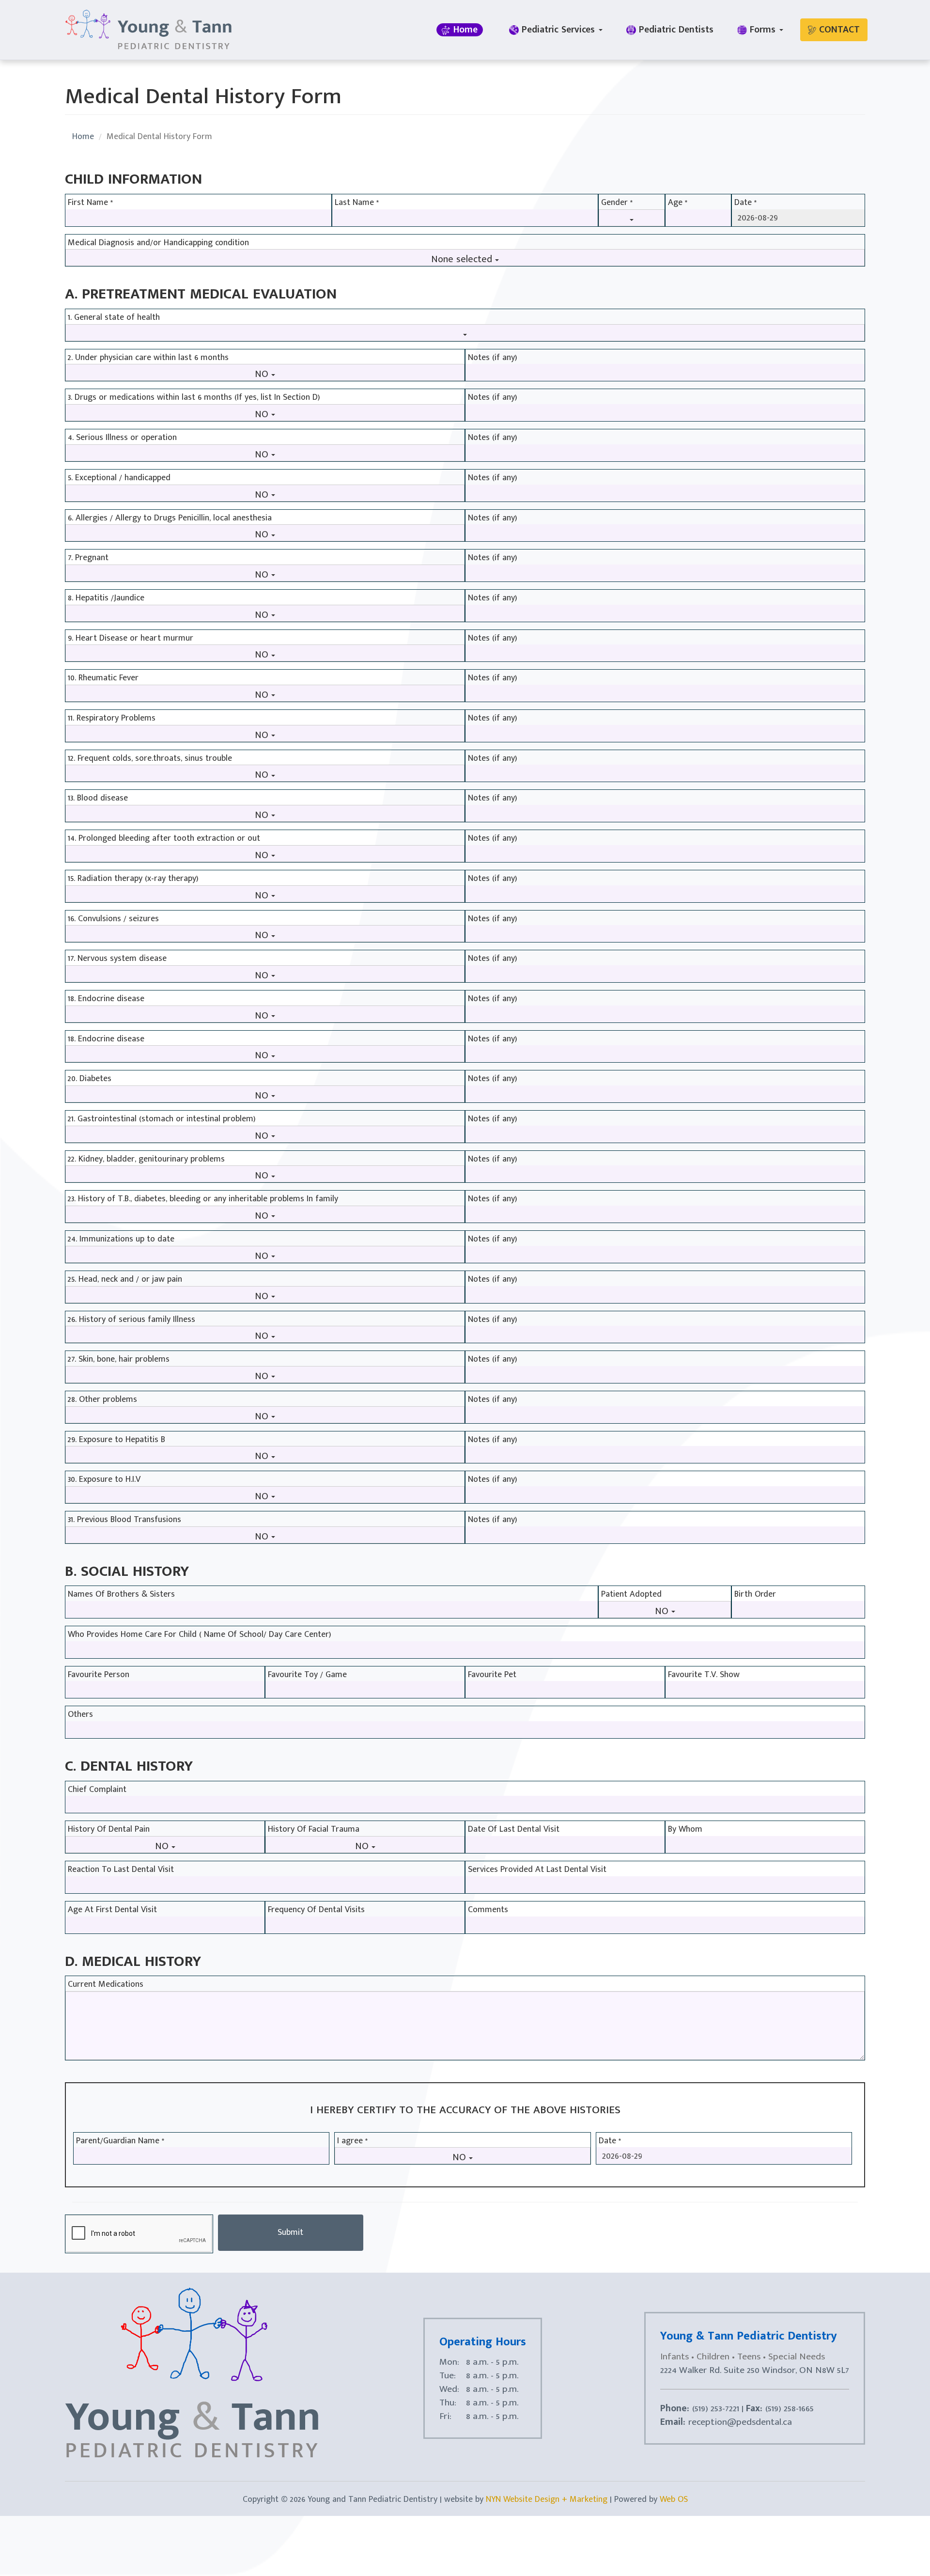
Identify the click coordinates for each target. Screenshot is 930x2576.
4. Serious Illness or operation (122, 438)
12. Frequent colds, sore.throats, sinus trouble (150, 759)
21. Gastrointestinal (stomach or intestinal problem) (162, 1119)
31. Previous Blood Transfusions (124, 1520)
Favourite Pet (492, 1675)
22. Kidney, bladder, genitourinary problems (146, 1160)
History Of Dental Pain (109, 1830)
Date (745, 203)
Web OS (674, 2499)
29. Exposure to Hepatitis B (116, 1440)
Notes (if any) (493, 358)
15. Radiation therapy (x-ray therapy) (133, 879)
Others (80, 1715)
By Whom (685, 1830)
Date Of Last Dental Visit (514, 1830)
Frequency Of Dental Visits (316, 1910)
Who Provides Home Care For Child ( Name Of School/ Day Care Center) (200, 1635)
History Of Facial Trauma (314, 1830)
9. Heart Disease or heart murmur (131, 639)
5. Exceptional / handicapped (119, 478)
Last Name (357, 203)
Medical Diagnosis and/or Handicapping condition (158, 243)
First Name (90, 203)
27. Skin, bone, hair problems (119, 1360)
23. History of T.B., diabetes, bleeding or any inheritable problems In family (203, 1199)
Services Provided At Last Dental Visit (537, 1870)
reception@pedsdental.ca (740, 2422)
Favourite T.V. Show (704, 1675)
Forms (763, 30)
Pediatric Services (558, 30)
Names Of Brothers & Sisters (121, 1595)
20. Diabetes (90, 1079)
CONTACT (838, 30)
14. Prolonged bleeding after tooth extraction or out (164, 839)
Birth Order (755, 1595)
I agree (352, 2141)
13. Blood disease (98, 799)
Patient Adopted (631, 1595)
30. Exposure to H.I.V (104, 1480)
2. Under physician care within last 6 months (148, 358)
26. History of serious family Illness (132, 1320)
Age (678, 203)
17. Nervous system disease (117, 959)
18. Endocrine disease (106, 999)
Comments (488, 1910)
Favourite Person (99, 1675)
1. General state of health (114, 318)
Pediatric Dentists (675, 30)
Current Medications (106, 1985)
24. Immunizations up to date (121, 1240)
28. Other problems (102, 1400)
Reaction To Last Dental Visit (121, 1870)
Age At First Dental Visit (112, 1910)
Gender (617, 203)
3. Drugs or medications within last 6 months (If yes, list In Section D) (194, 398)
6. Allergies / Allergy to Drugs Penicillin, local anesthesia (170, 518)
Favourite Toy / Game (307, 1675)
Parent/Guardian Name (120, 2141)
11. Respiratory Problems (112, 719)
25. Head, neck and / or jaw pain (125, 1280)
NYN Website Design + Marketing (547, 2499)
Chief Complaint (97, 1790)
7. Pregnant (88, 558)
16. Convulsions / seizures (113, 919)
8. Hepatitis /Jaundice (106, 598)
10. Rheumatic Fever (103, 678)
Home (464, 30)
